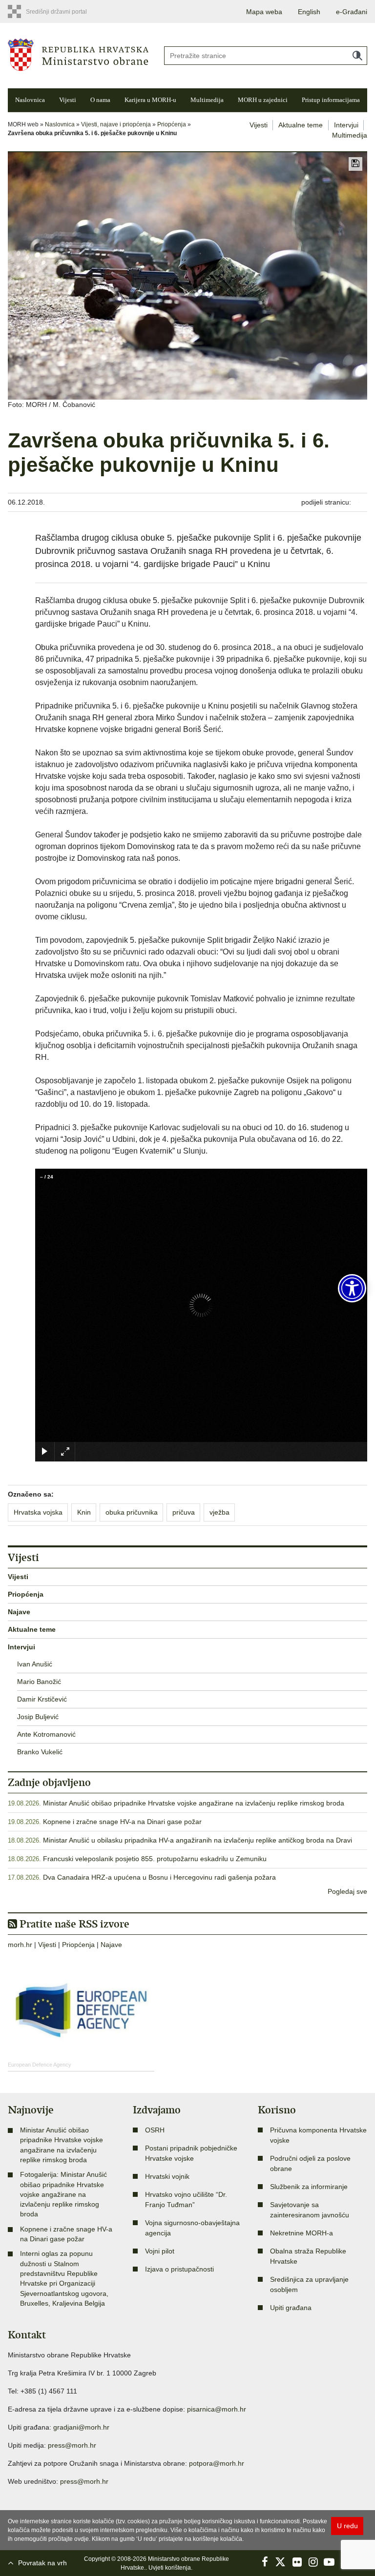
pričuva (184, 1512)
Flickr (297, 2562)
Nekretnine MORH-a (302, 2233)
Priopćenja (172, 124)
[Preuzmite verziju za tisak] (355, 164)
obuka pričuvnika (132, 1512)
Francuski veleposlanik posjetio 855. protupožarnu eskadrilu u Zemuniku (155, 1859)
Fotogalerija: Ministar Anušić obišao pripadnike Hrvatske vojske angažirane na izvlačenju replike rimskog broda (63, 2194)
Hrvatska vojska (38, 1512)
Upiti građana (291, 2308)
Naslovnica (30, 100)
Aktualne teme (301, 125)
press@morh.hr (72, 2445)
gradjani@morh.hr (81, 2427)
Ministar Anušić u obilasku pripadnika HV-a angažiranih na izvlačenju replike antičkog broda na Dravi (198, 1840)
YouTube (329, 2562)
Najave (19, 1612)
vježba (219, 1512)
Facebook (265, 2562)
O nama (100, 100)
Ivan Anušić (35, 1664)
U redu (347, 2526)
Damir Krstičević (42, 1699)
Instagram (313, 2562)
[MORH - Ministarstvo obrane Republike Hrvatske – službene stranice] (78, 54)
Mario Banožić (39, 1682)
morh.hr (20, 1945)
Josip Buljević (38, 1717)
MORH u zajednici (263, 100)
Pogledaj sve (347, 1891)
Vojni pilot (160, 2251)
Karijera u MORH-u (150, 100)
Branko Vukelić (40, 1752)
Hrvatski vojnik (167, 2176)
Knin (84, 1512)
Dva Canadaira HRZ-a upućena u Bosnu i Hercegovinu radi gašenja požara (159, 1877)
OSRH (155, 2130)
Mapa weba (264, 12)
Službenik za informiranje (309, 2187)
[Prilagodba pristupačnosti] (352, 1288)
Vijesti (68, 100)
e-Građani (352, 12)
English (309, 12)
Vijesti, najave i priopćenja (116, 124)
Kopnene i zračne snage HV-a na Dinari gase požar (122, 1822)
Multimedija (207, 100)
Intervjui (346, 125)
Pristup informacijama (331, 100)
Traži (357, 56)
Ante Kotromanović (46, 1734)
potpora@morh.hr (217, 2463)
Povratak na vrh (42, 2563)
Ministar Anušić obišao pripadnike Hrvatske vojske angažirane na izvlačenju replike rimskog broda (194, 1803)
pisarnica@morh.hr (217, 2409)
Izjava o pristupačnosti (179, 2269)
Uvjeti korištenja (170, 2568)
